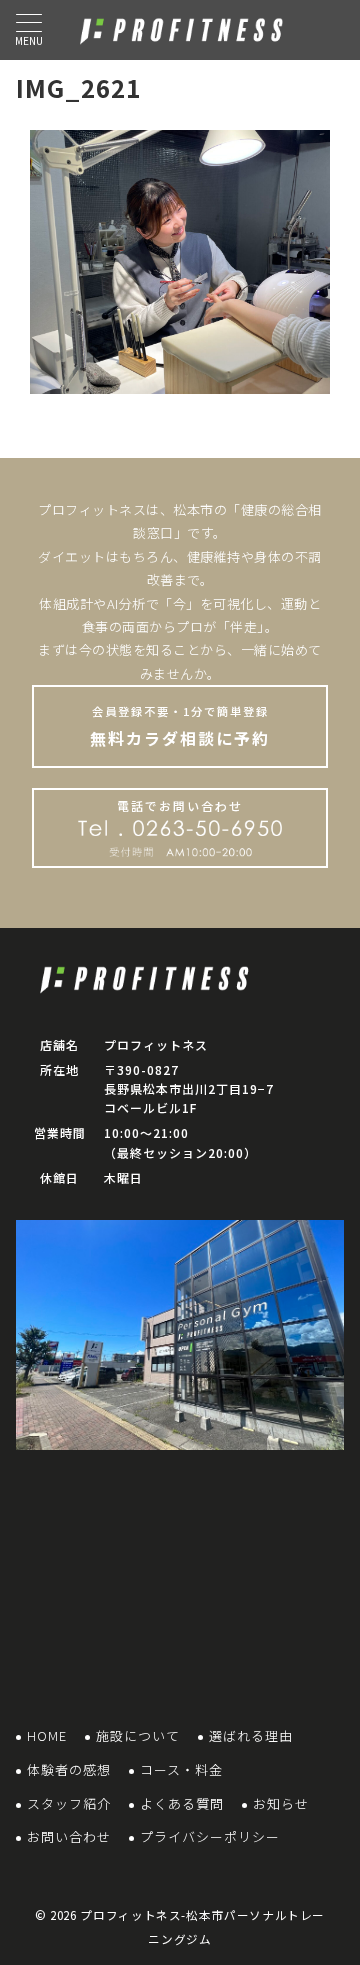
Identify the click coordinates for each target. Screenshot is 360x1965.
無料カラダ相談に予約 (180, 726)
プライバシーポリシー (210, 1836)
